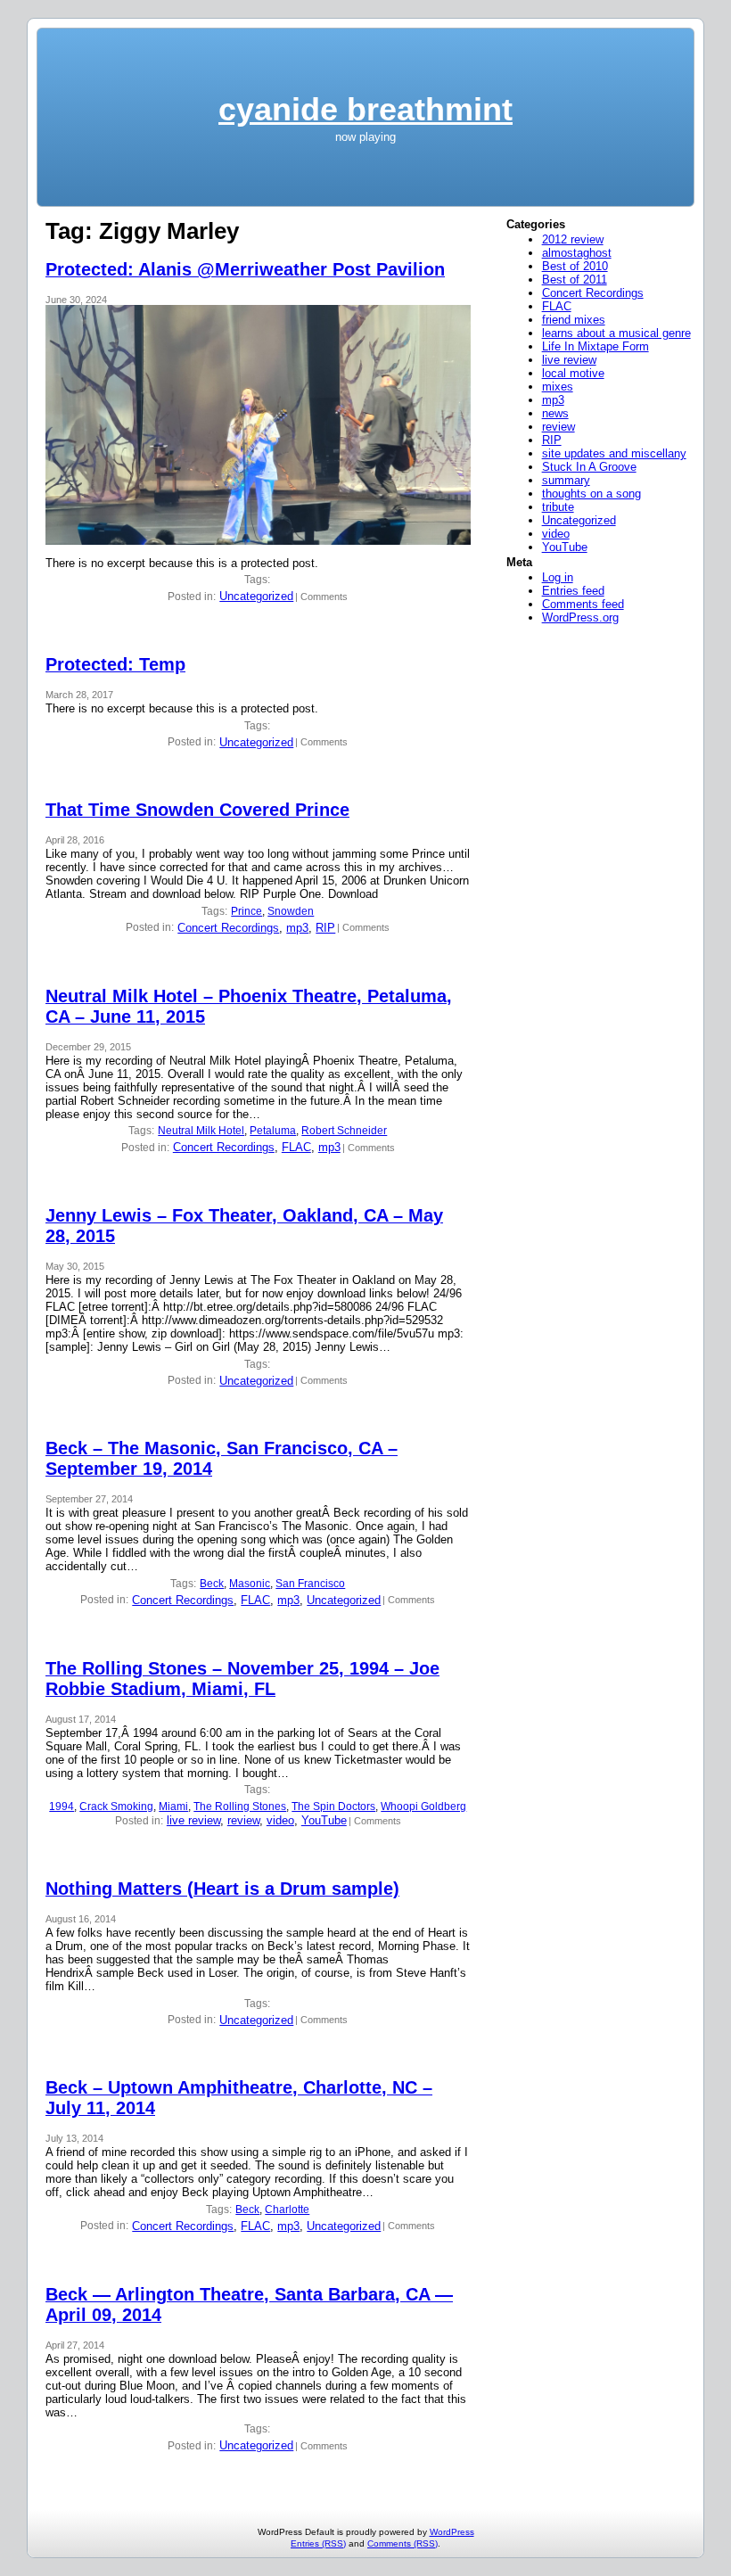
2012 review (573, 239)
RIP (325, 928)
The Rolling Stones (240, 1806)
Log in (558, 577)
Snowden (291, 911)
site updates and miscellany (614, 453)
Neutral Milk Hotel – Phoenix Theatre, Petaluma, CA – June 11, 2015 (249, 1006)
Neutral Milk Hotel (201, 1131)
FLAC (296, 1147)
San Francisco (310, 1584)
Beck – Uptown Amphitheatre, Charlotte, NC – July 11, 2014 (239, 2098)
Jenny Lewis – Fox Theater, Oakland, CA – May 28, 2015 (244, 1226)
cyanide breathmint (365, 109)
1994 (62, 1806)
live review (193, 1820)
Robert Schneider (344, 1131)
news (555, 413)
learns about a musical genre (616, 333)
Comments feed (583, 604)
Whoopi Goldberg (423, 1806)
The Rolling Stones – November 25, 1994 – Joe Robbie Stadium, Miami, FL (242, 1679)
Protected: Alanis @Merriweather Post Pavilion (245, 269)
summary (566, 480)
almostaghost (577, 253)
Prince (246, 911)
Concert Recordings (228, 928)
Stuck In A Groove (589, 467)
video (280, 1820)
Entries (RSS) (318, 2543)
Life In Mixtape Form (595, 346)
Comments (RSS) (402, 2543)
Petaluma (273, 1131)
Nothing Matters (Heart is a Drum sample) (222, 1889)
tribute (558, 507)
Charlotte (287, 2210)
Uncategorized (256, 596)
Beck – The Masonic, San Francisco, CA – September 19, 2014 (222, 1458)
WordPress (452, 2532)
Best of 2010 (575, 266)
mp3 (297, 928)
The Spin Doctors (333, 1806)
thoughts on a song (591, 494)
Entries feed (573, 591)
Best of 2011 (575, 280)
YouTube (324, 1820)
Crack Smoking (116, 1806)
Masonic (250, 1584)
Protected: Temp (115, 664)
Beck (212, 1584)
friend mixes (574, 320)
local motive (573, 373)
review (243, 1820)
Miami (173, 1806)
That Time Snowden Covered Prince (197, 810)
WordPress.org (580, 617)
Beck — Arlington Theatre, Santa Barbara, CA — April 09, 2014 (249, 2304)
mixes (558, 387)
